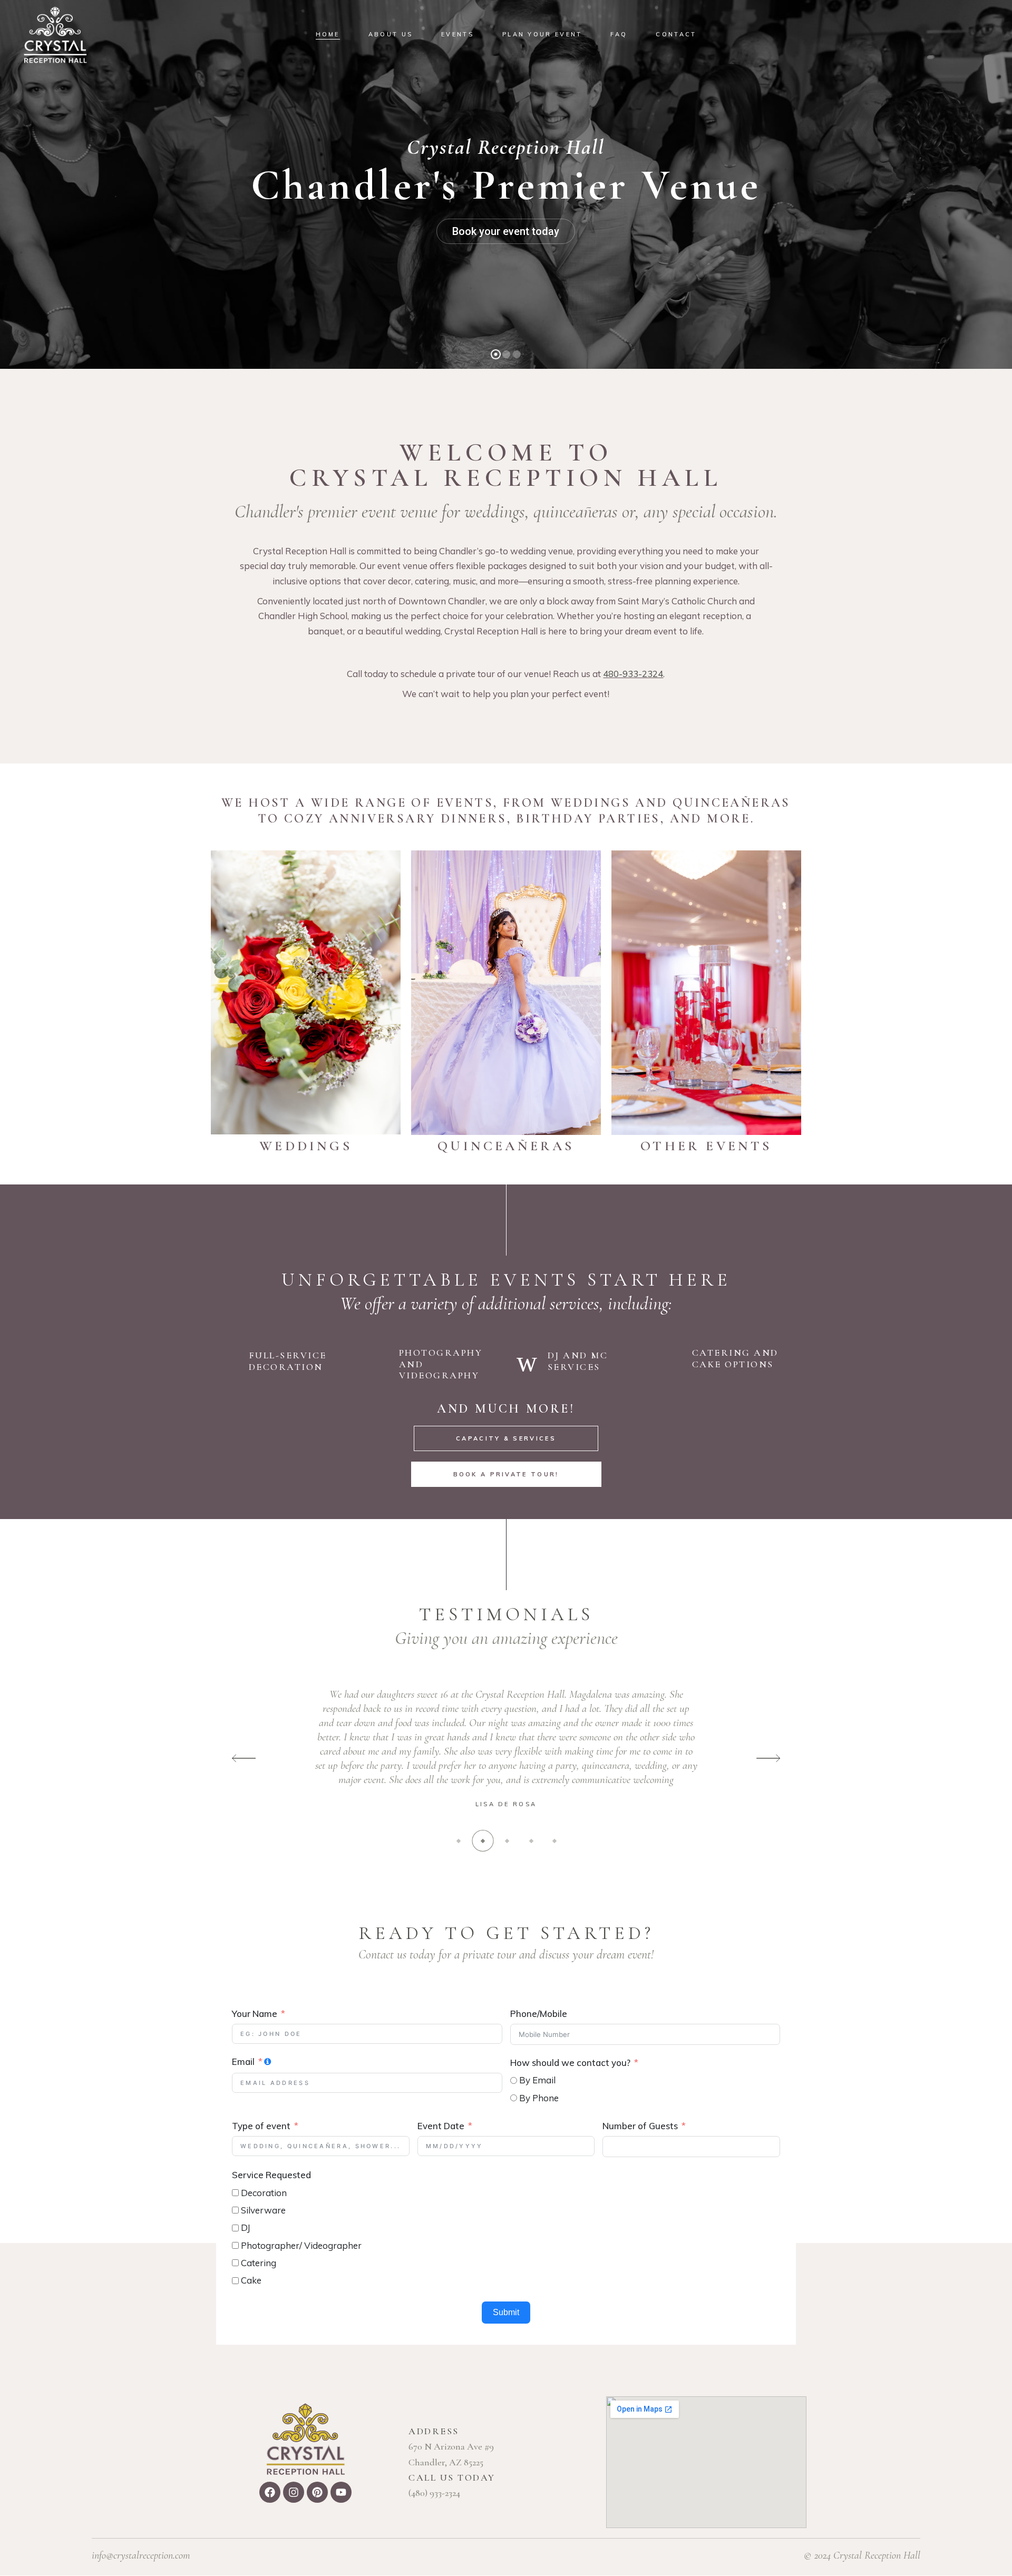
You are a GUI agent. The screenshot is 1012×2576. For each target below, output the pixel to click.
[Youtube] (341, 2492)
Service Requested (271, 2175)
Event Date (441, 2126)
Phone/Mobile (539, 2014)
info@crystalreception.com (141, 2555)
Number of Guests (640, 2126)
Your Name (255, 2014)
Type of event (261, 2126)
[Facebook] (270, 2492)
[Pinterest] (317, 2492)
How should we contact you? (570, 2063)
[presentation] (244, 1759)
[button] (459, 1841)
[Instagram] (294, 2492)
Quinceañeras (506, 1146)
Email (243, 2061)
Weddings (306, 1146)
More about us (506, 279)
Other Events (706, 1146)
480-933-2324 (633, 674)
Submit (506, 2312)
